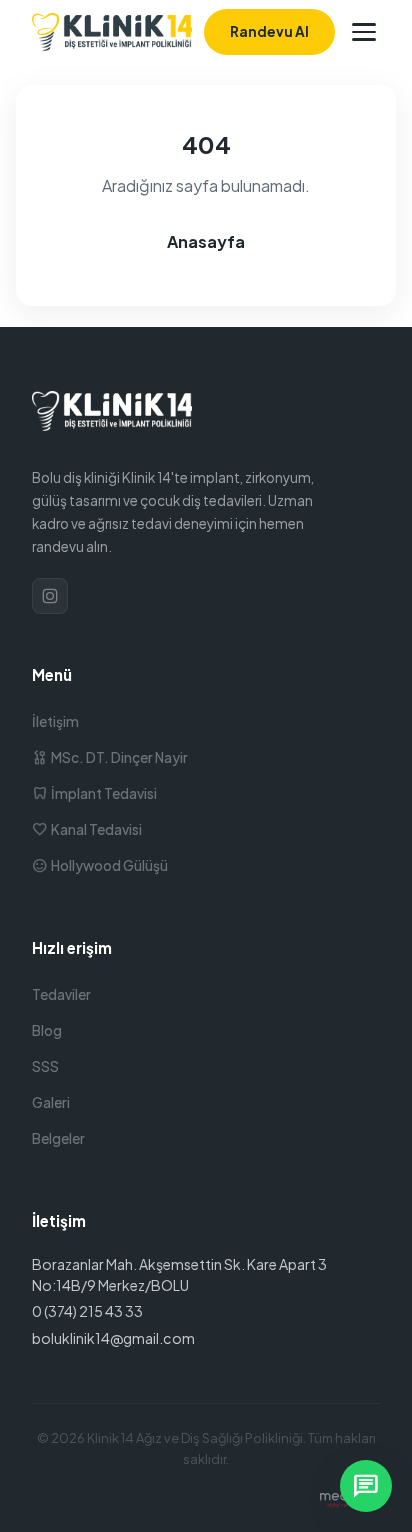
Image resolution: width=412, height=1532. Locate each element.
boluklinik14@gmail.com (113, 1338)
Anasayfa (206, 241)
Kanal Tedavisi (87, 829)
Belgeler (58, 1138)
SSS (45, 1066)
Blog (47, 1030)
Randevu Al (269, 31)
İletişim (55, 721)
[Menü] (364, 32)
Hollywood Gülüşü (100, 865)
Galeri (51, 1102)
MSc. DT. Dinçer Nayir (110, 757)
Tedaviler (61, 994)
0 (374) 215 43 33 (87, 1311)
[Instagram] (50, 596)
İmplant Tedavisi (94, 793)
